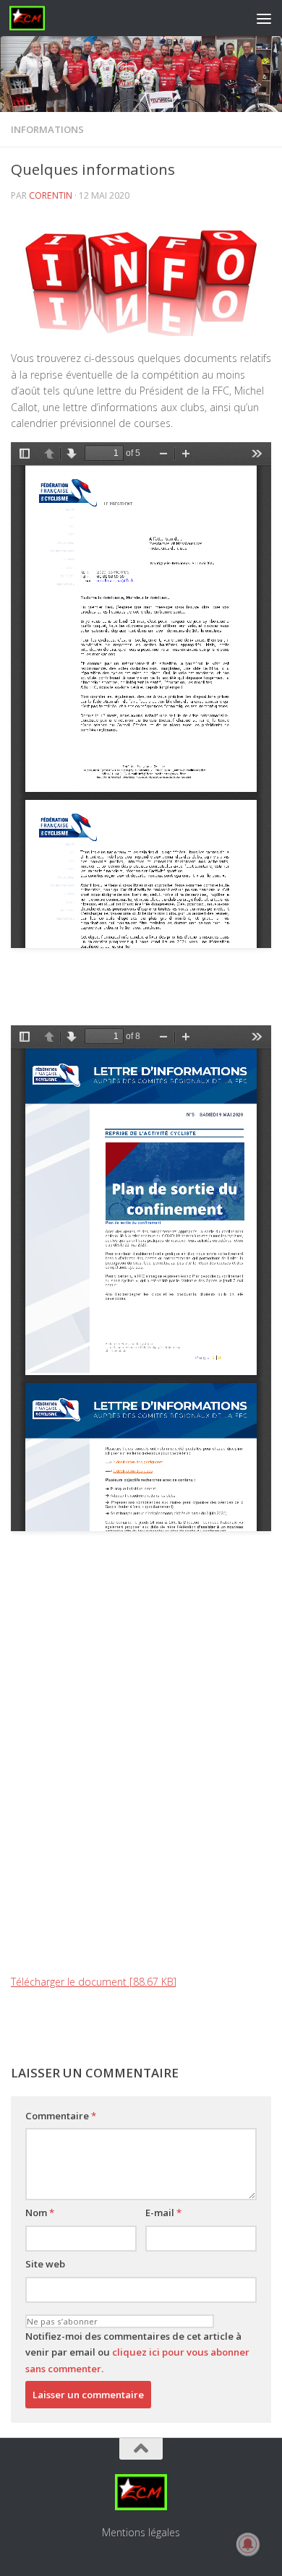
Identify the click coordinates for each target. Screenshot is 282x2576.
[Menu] (264, 18)
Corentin (51, 195)
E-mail (163, 2213)
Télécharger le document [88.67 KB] (94, 1982)
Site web (45, 2264)
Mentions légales (141, 2532)
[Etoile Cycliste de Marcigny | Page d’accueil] (33, 18)
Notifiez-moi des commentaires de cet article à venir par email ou (137, 2352)
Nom (40, 2213)
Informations (47, 129)
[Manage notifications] (248, 2544)
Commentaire (61, 2116)
